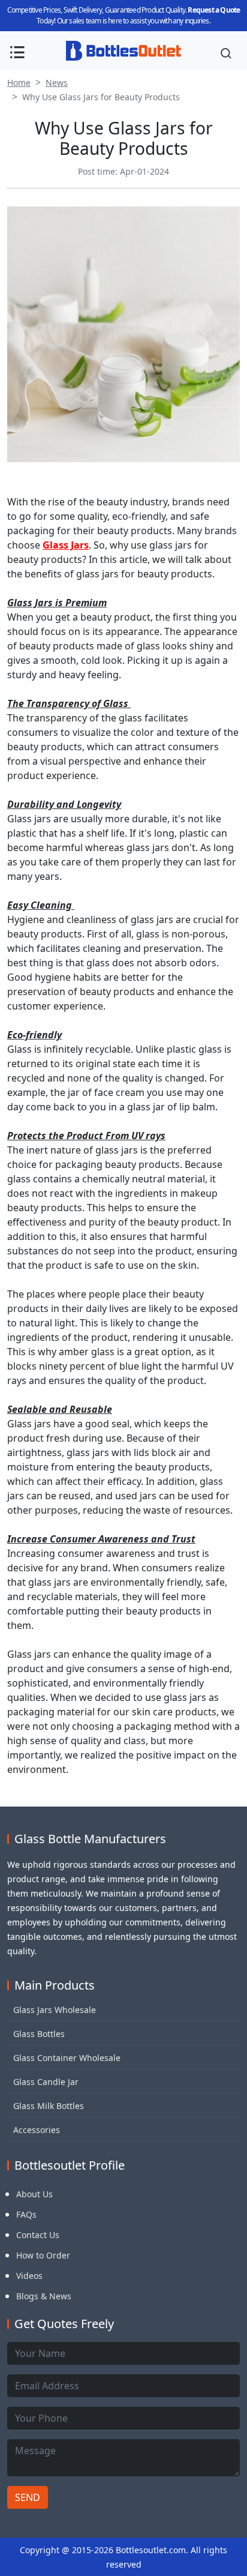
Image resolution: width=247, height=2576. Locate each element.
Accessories (37, 2130)
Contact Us (38, 2235)
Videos (29, 2276)
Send (28, 2497)
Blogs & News (44, 2296)
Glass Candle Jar (46, 2082)
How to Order (43, 2255)
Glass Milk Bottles (49, 2106)
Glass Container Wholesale (67, 2058)
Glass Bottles (39, 2034)
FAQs (26, 2214)
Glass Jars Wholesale (55, 2010)
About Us (34, 2194)
